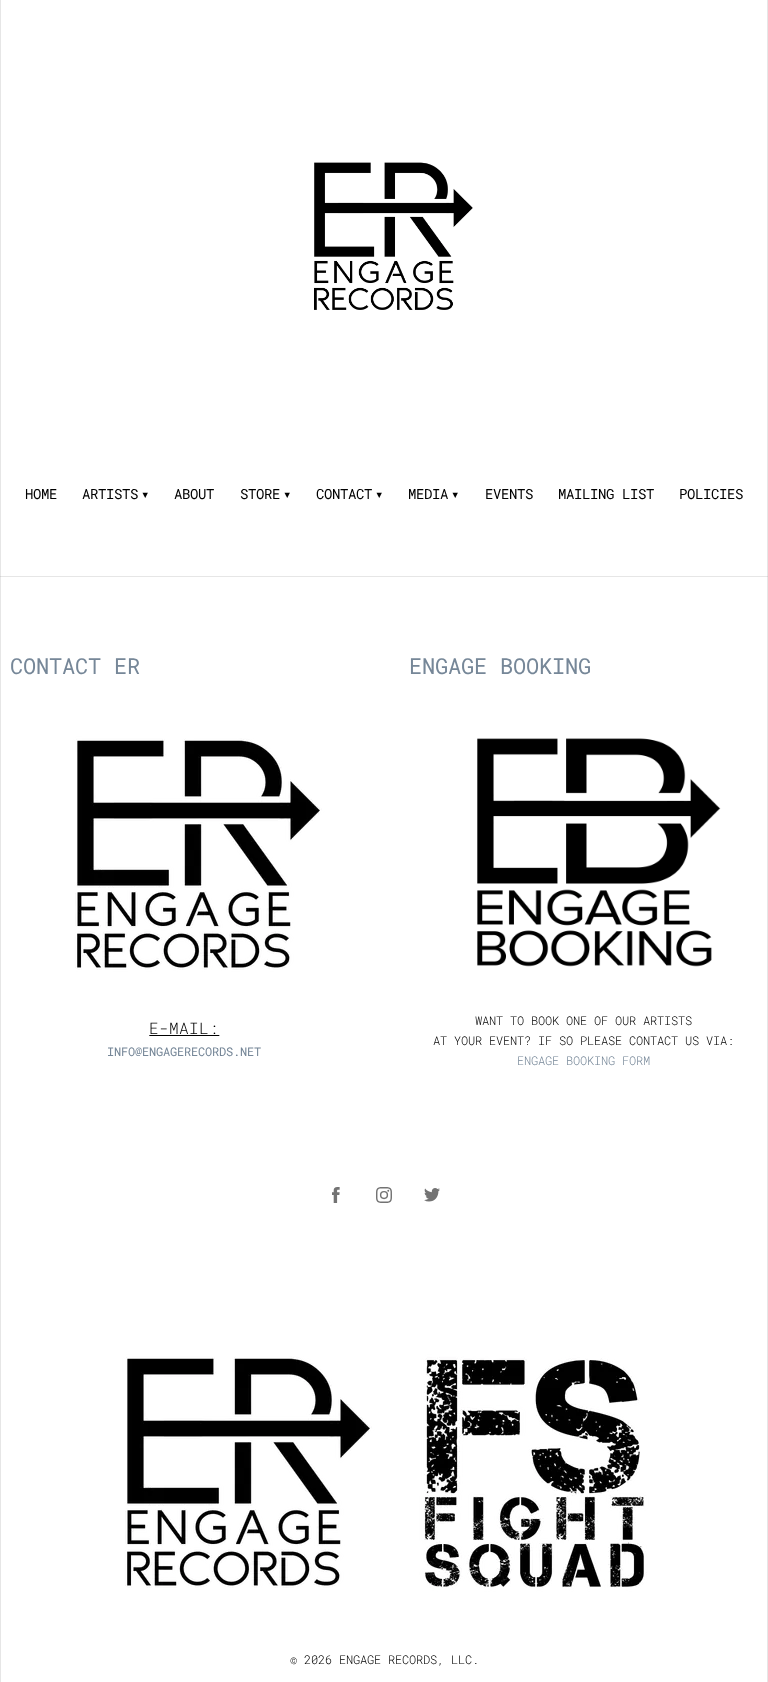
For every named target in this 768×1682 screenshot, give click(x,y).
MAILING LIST (606, 494)
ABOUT (194, 494)
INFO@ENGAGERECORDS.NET (184, 1051)
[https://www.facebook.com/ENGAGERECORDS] (336, 1195)
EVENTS (509, 494)
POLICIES (711, 494)
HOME (41, 494)
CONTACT (344, 494)
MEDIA (428, 494)
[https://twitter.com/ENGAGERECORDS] (432, 1195)
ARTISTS (110, 494)
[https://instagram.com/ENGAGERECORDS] (384, 1195)
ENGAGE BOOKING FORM (583, 1060)
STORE (260, 494)
